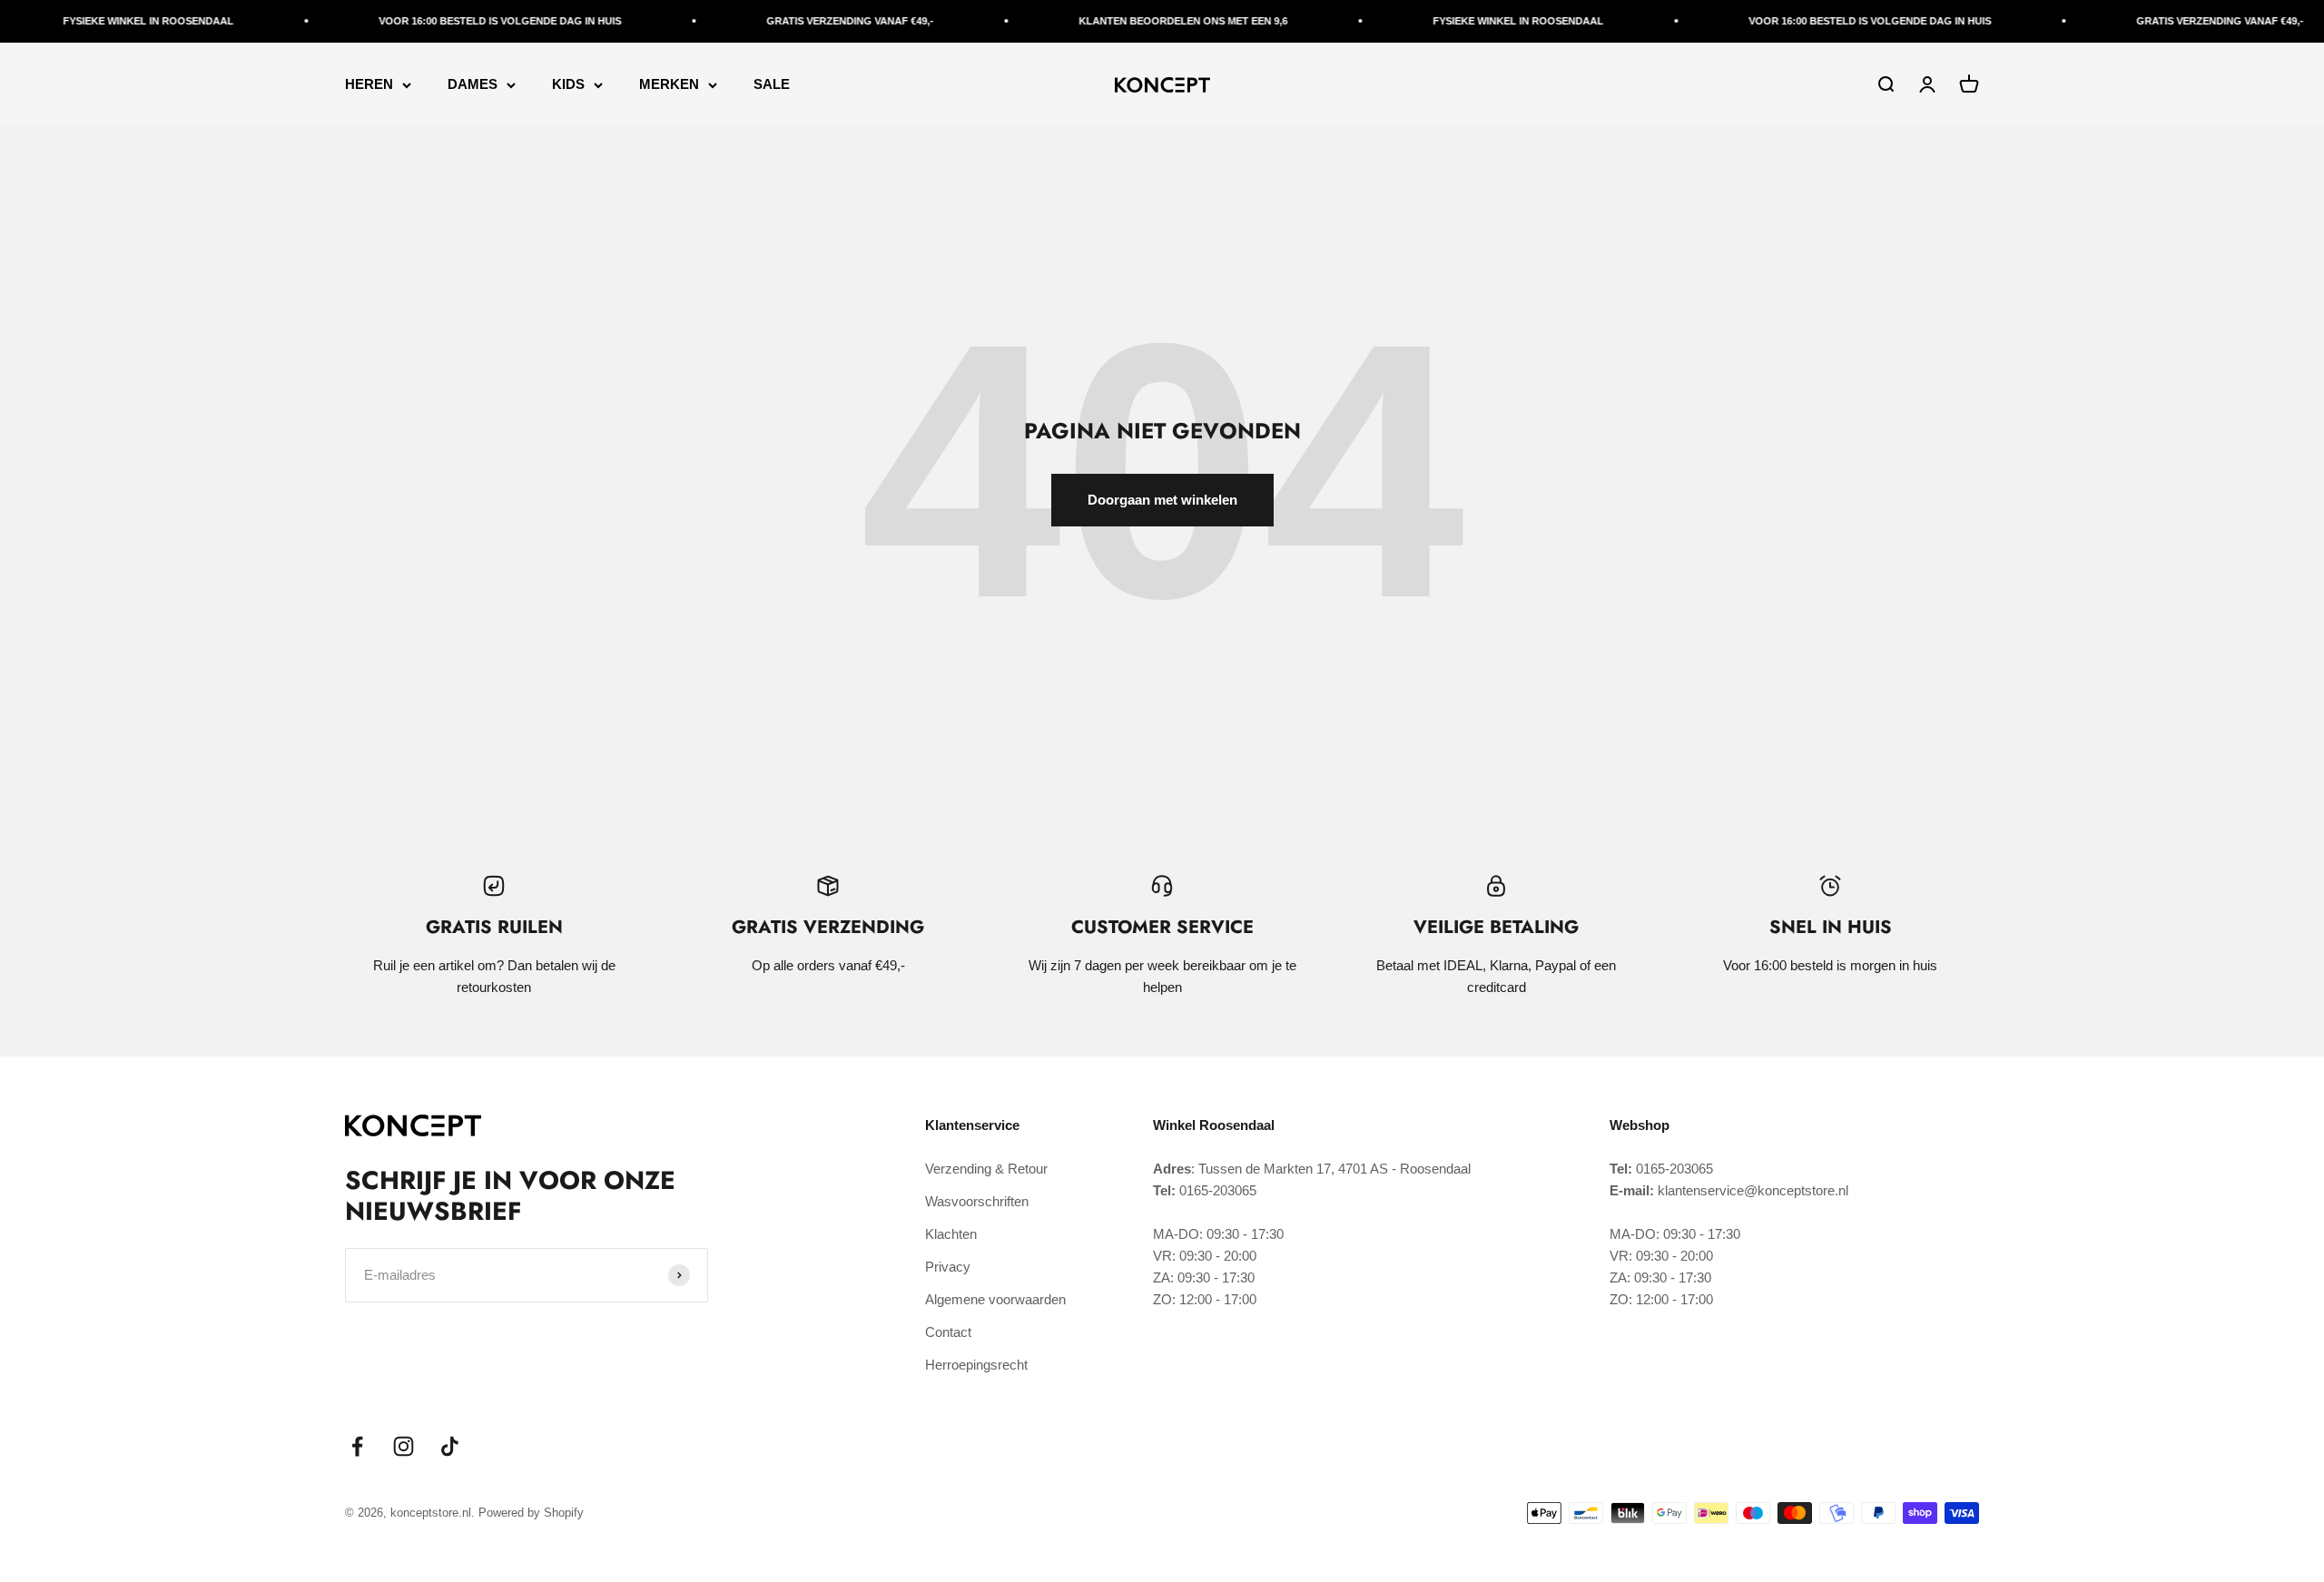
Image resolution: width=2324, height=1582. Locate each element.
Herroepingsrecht (976, 1365)
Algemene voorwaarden (995, 1299)
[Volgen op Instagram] (404, 1446)
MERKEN (669, 84)
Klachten (951, 1234)
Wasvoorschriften (977, 1201)
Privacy (948, 1267)
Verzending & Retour (986, 1169)
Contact (948, 1332)
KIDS (568, 84)
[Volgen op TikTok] (450, 1446)
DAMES (473, 84)
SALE (772, 84)
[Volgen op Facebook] (357, 1446)
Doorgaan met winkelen (1162, 500)
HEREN (369, 84)
